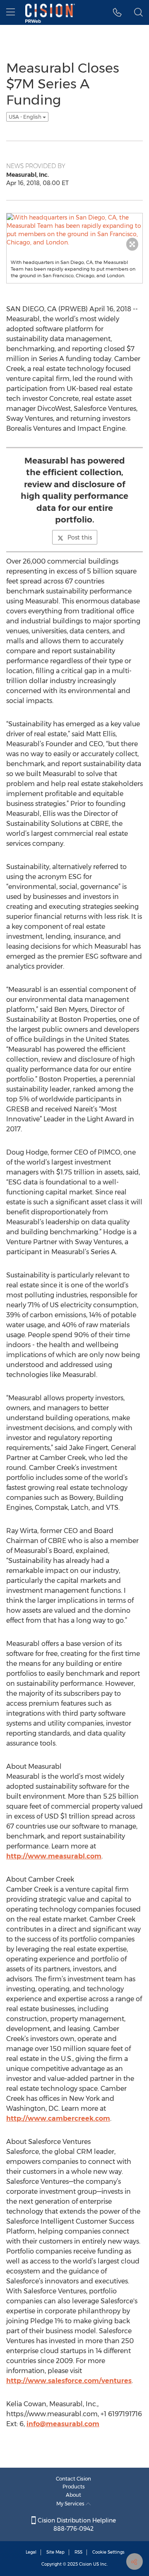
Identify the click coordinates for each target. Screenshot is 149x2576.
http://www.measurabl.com (54, 1856)
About (73, 2495)
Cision (85, 2564)
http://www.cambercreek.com (58, 2118)
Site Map (55, 2552)
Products (74, 2487)
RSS (78, 2552)
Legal (31, 2552)
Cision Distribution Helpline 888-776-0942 (76, 2525)
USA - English (26, 117)
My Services (71, 2504)
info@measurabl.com (63, 2424)
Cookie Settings (108, 2552)
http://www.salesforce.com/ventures (69, 2381)
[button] (117, 12)
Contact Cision (73, 2479)
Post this (80, 537)
